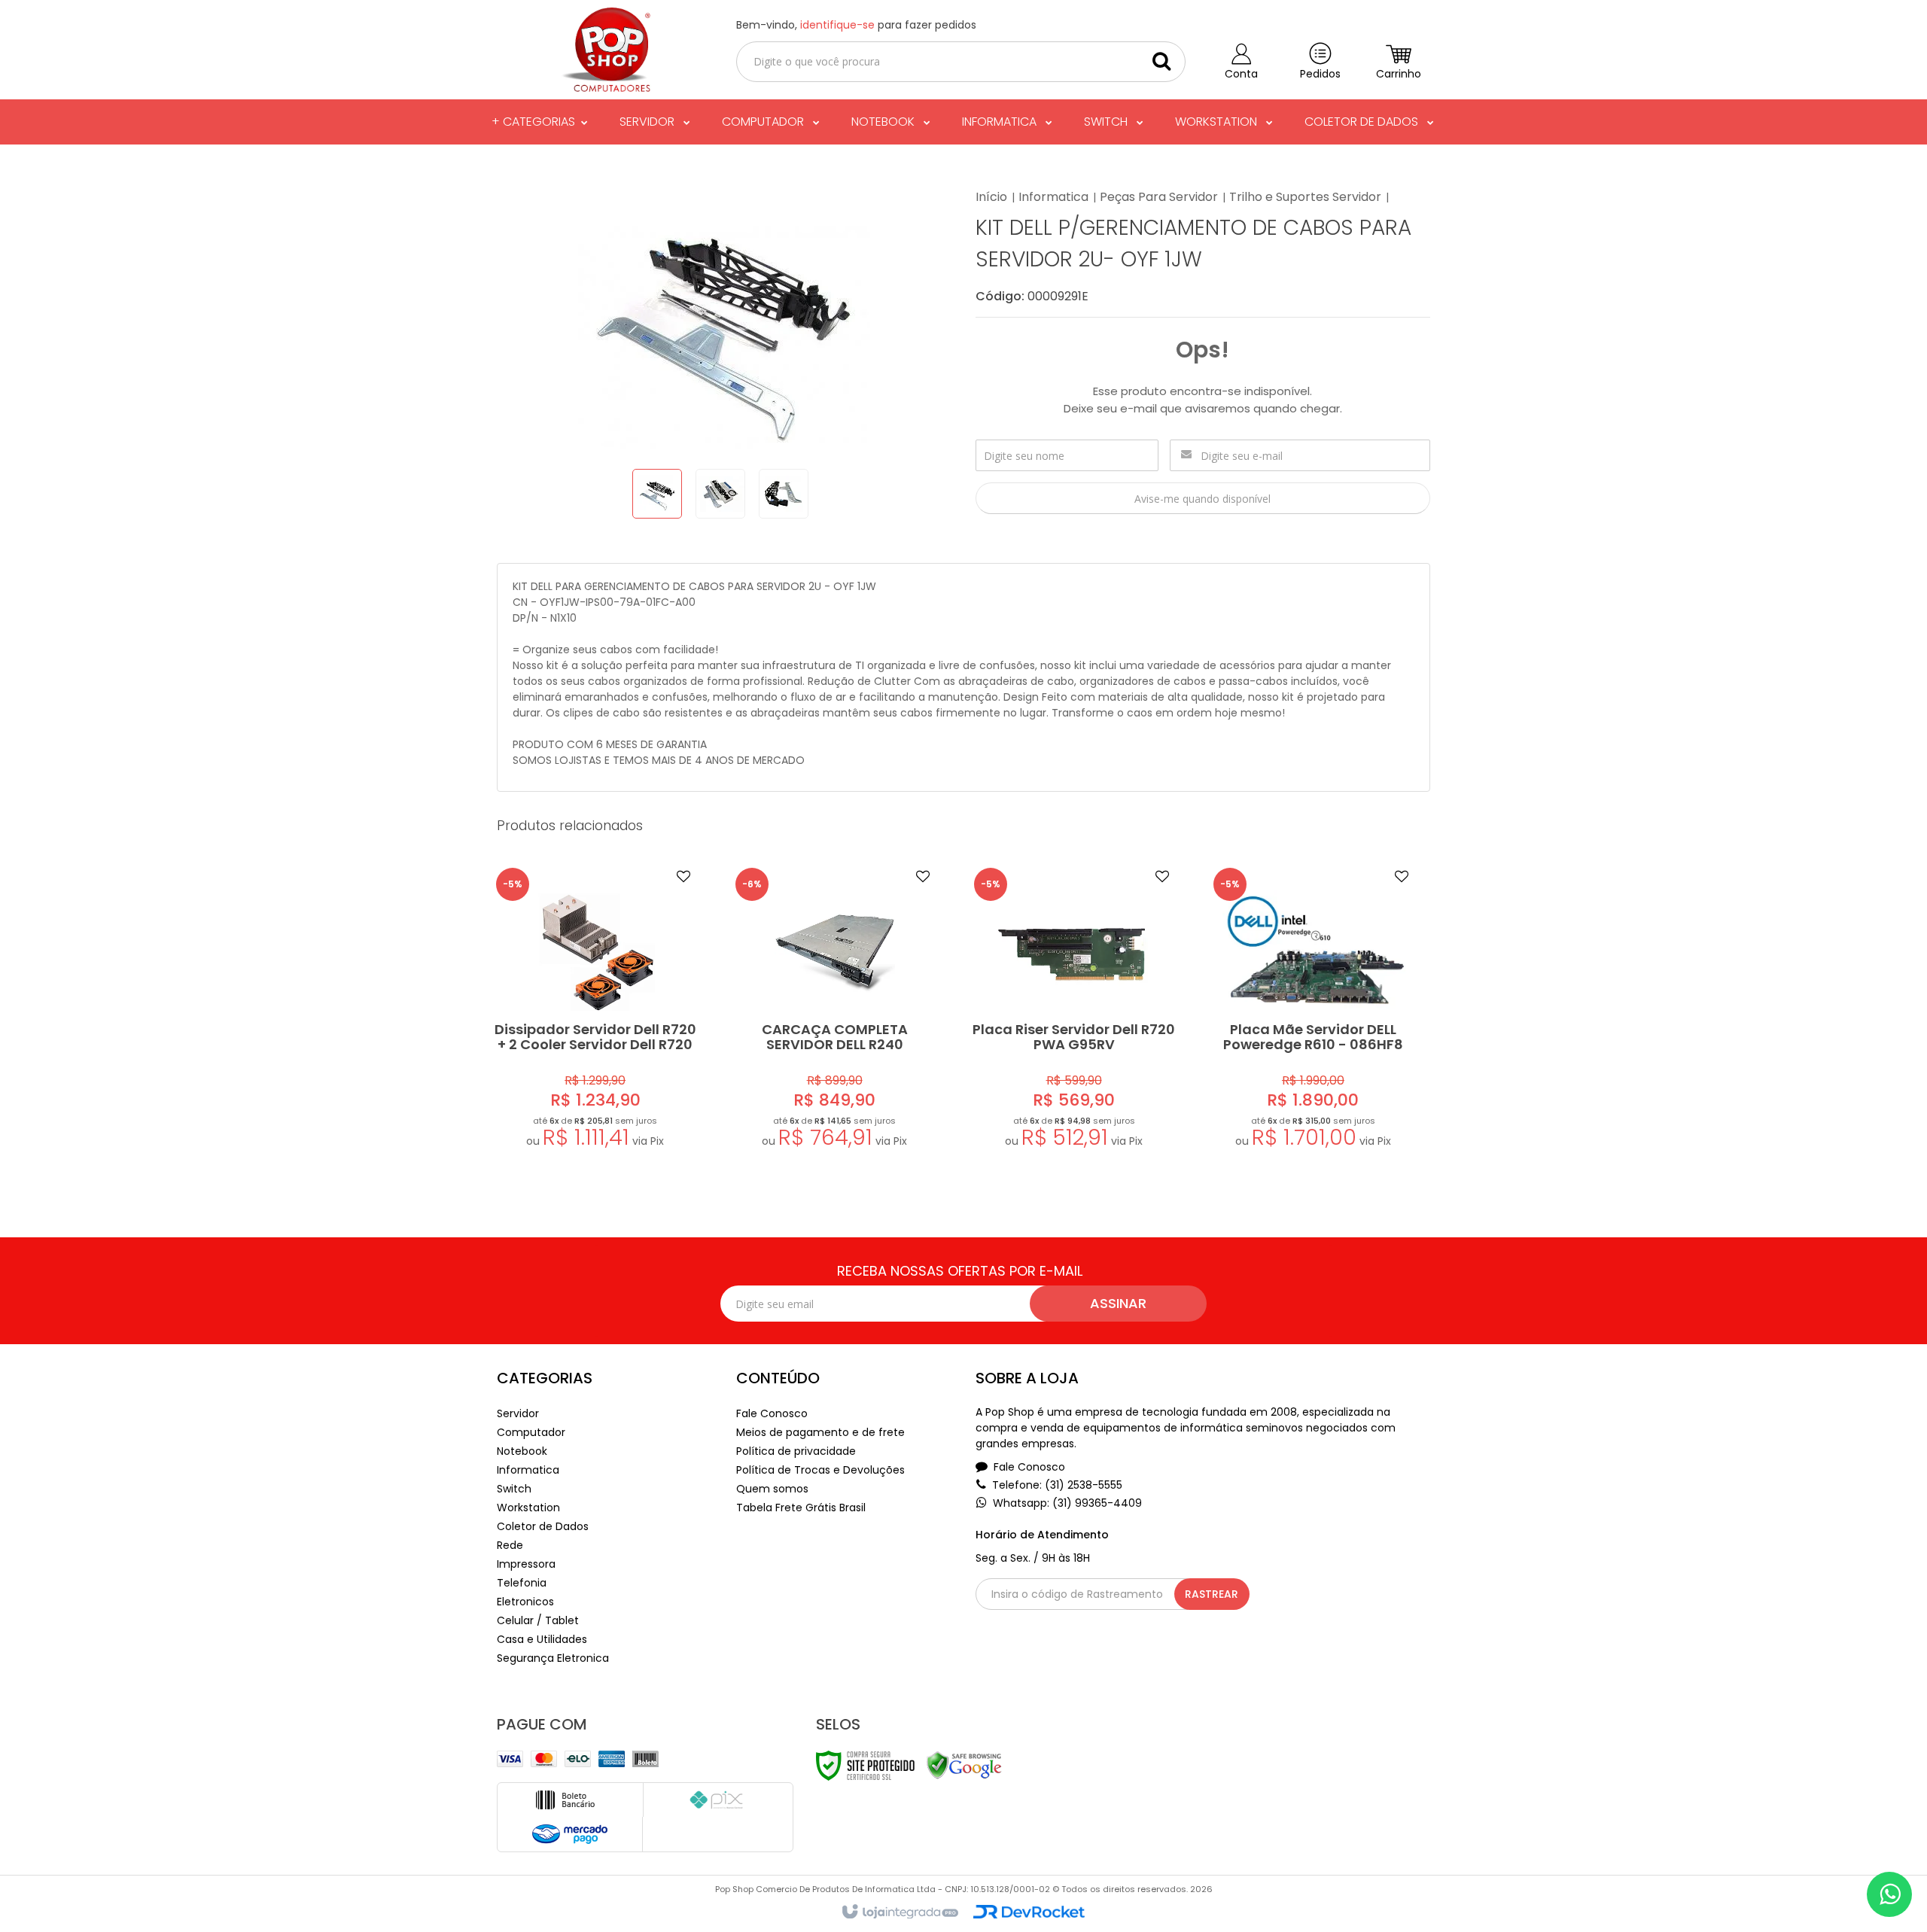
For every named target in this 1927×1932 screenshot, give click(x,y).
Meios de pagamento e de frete (820, 1432)
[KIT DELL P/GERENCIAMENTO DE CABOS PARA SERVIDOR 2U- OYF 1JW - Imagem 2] (720, 494)
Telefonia (522, 1583)
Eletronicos (525, 1602)
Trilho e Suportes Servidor (1305, 197)
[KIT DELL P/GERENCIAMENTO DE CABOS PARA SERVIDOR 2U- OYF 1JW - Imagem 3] (784, 494)
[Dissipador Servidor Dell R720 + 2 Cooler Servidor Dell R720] (595, 1011)
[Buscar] (1161, 61)
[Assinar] (1118, 1304)
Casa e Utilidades (542, 1639)
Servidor (518, 1413)
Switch (514, 1489)
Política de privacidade (796, 1451)
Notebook (522, 1451)
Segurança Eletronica (553, 1658)
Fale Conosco (772, 1413)
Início (991, 197)
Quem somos (772, 1489)
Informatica (1053, 197)
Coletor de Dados (543, 1526)
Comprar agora (605, 1077)
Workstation (528, 1508)
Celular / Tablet (538, 1620)
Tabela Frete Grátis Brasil (801, 1508)
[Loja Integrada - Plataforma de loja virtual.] (899, 1912)
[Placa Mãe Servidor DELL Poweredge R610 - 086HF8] (1313, 1011)
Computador (531, 1432)
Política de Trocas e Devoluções (820, 1470)
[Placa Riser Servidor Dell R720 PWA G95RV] (1073, 1011)
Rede (510, 1545)
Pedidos (1320, 74)
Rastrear (1212, 1594)
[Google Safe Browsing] (964, 1765)
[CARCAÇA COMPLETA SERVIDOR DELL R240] (835, 1011)
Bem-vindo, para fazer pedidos (856, 25)
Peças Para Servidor (1159, 197)
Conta (1241, 74)
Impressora (526, 1564)
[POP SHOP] (604, 50)
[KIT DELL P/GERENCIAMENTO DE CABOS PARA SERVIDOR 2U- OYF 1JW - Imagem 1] (657, 494)
